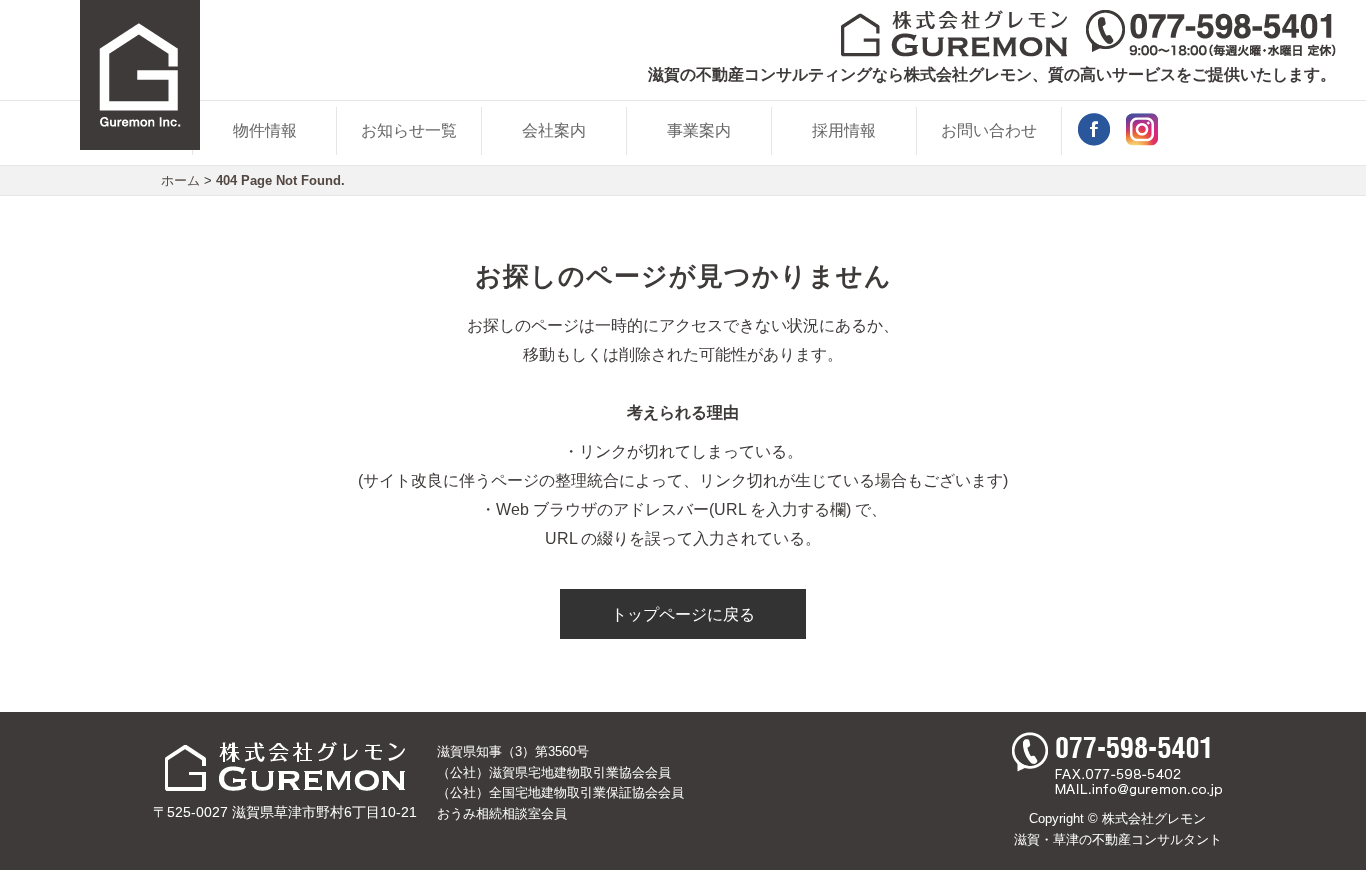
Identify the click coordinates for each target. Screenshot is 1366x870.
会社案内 (554, 130)
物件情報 (265, 130)
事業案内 (699, 130)
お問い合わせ (989, 130)
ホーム (180, 180)
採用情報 (844, 130)
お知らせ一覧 (409, 130)
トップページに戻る (683, 614)
